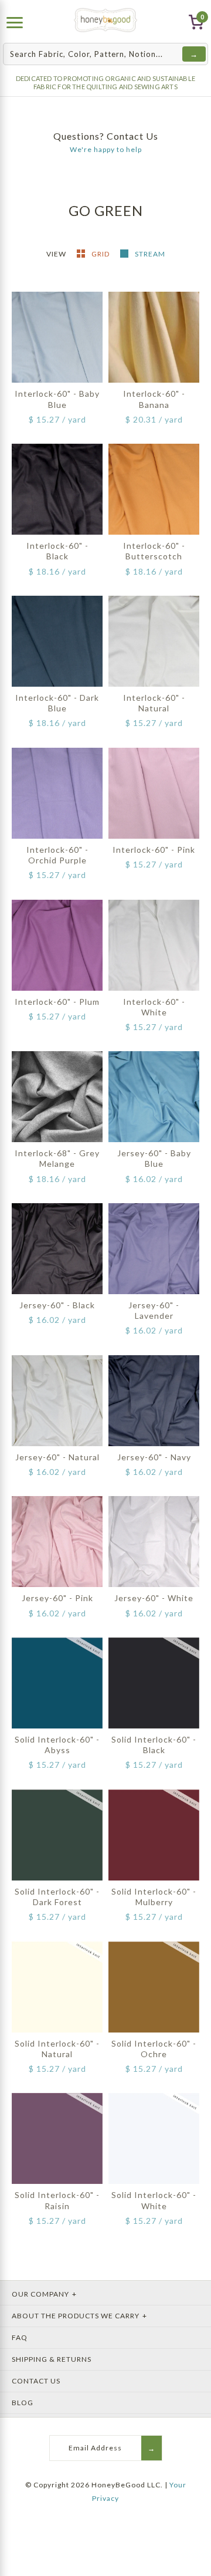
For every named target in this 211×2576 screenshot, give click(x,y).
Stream (150, 254)
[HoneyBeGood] (106, 20)
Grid (101, 254)
